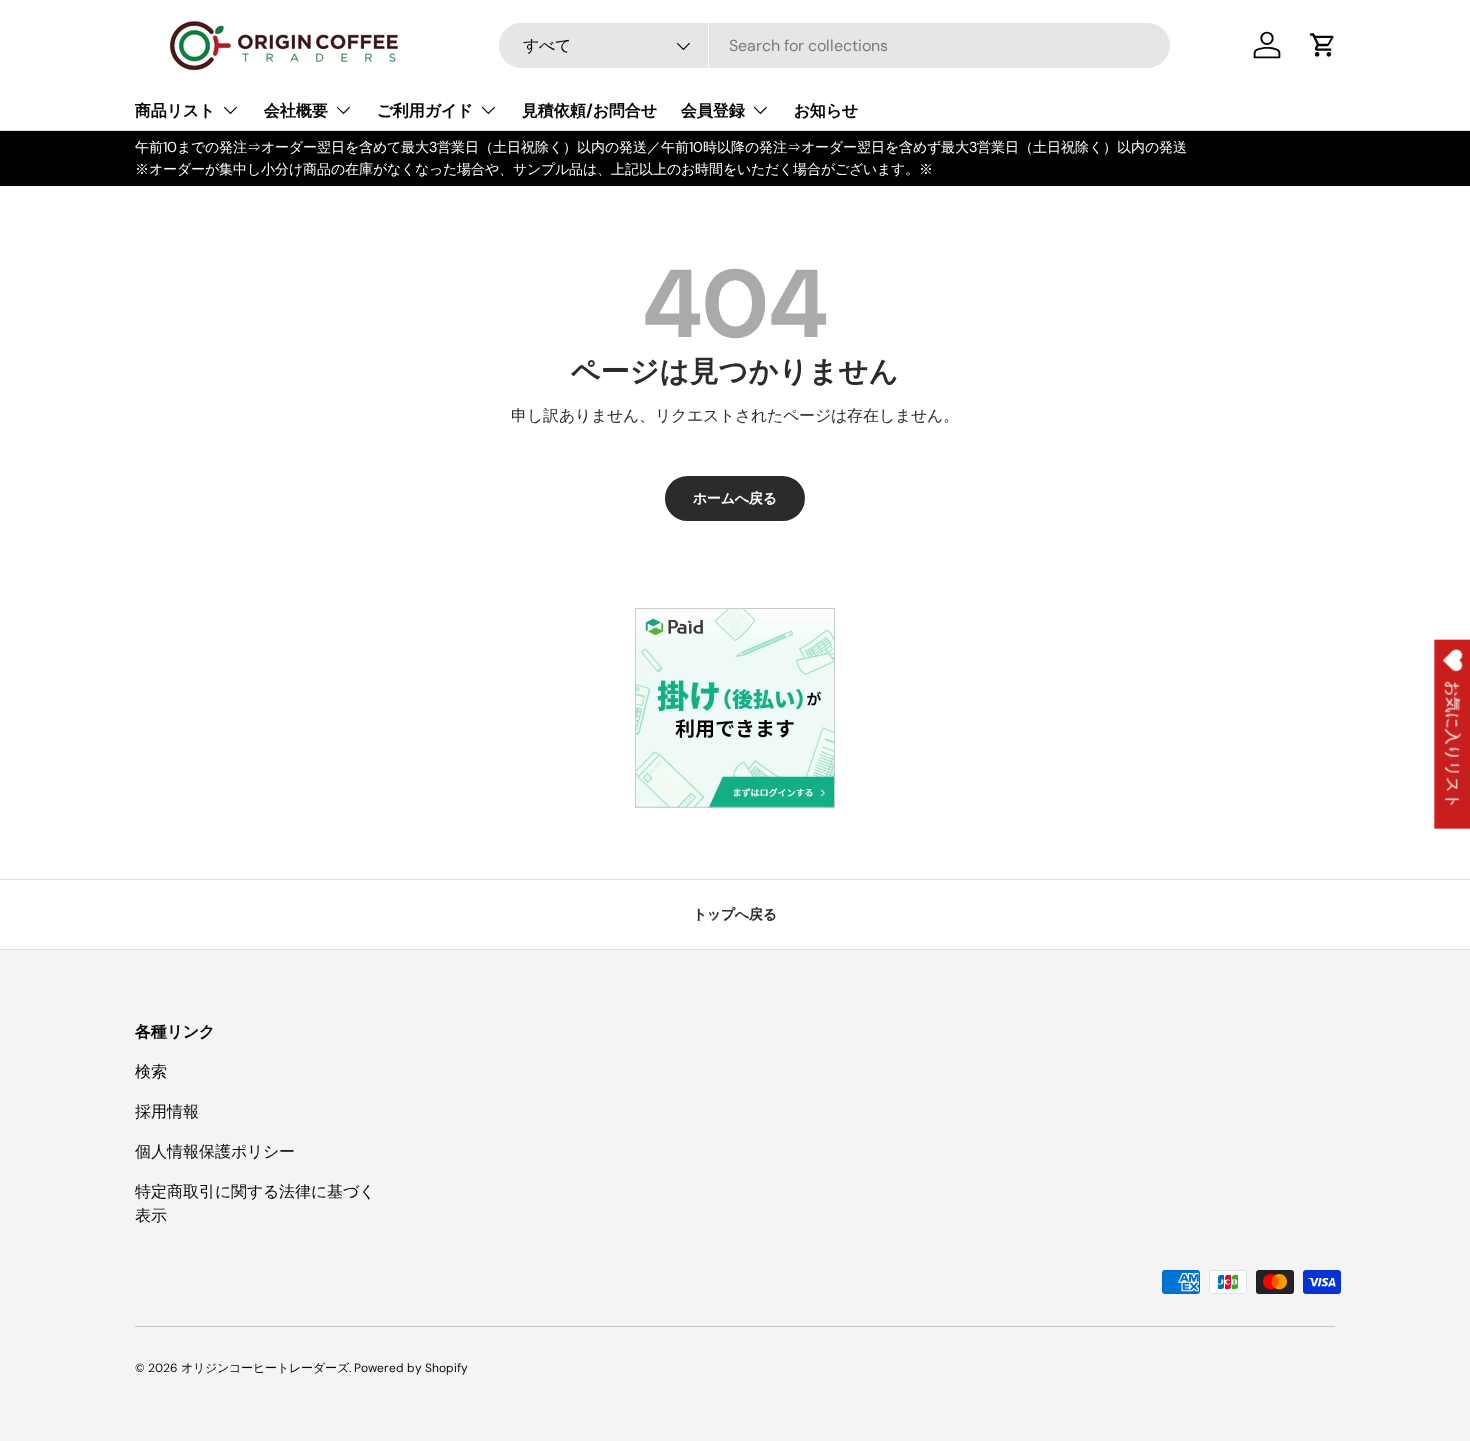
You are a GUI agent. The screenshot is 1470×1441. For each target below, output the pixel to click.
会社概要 (296, 110)
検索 (151, 1071)
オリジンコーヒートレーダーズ (265, 1368)
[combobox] (834, 45)
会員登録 (713, 110)
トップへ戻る (735, 914)
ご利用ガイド (425, 110)
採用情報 (167, 1111)
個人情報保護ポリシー (215, 1151)
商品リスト (175, 110)
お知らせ (826, 110)
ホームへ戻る (735, 498)
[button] (1323, 45)
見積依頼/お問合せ (589, 110)
